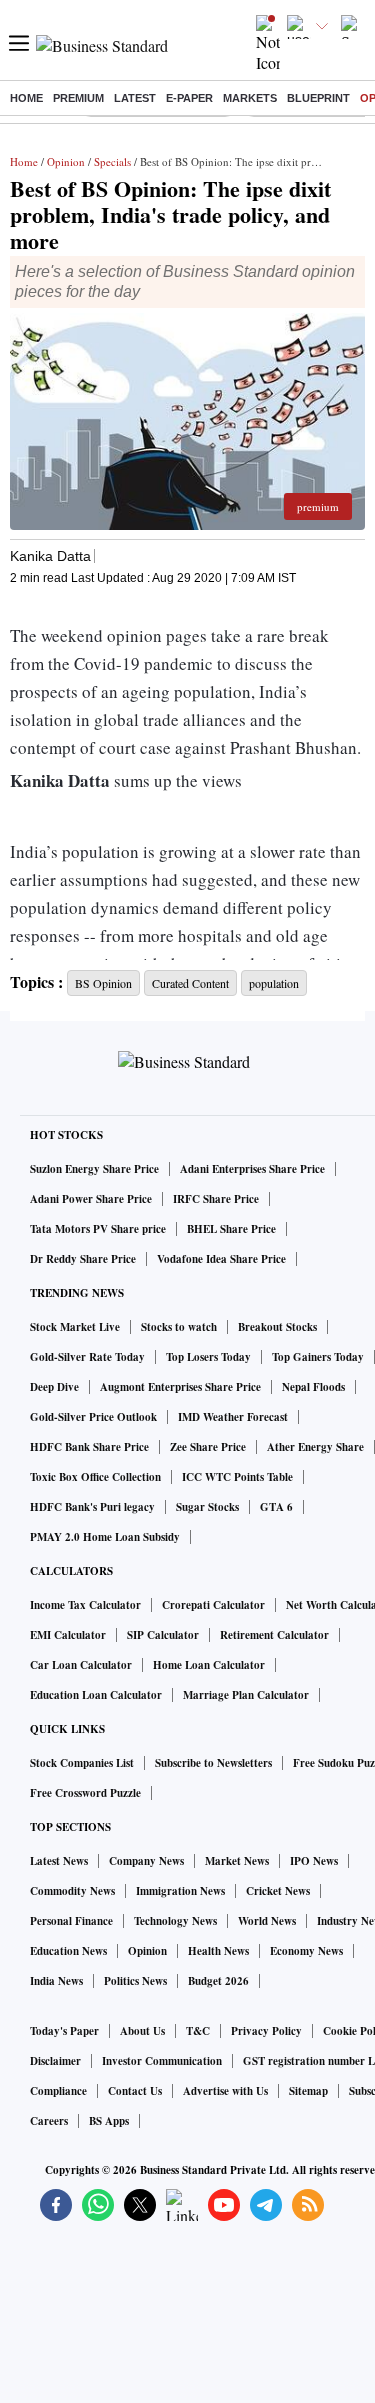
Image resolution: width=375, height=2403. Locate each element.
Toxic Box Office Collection (95, 1477)
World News (267, 1921)
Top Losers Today (208, 1357)
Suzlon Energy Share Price (94, 1169)
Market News (237, 1861)
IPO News (314, 1861)
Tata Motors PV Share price (98, 1229)
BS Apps (109, 2121)
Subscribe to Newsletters (213, 1763)
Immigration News (180, 1891)
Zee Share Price (208, 1447)
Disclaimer (55, 2061)
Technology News (175, 1921)
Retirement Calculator (274, 1635)
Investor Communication (162, 2061)
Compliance (58, 2091)
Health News (218, 1951)
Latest (135, 98)
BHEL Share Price (231, 1229)
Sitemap (308, 2091)
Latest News (59, 1861)
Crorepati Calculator (213, 1605)
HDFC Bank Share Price (89, 1447)
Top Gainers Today (318, 1357)
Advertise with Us (225, 2091)
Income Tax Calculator (85, 1605)
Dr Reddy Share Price (83, 1259)
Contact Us (135, 2091)
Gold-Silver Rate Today (87, 1357)
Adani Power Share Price (91, 1199)
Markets (250, 98)
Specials (112, 161)
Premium (78, 98)
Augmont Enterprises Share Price (180, 1387)
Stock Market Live (75, 1327)
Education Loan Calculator (96, 1695)
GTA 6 (276, 1507)
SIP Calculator (163, 1635)
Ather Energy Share (315, 1447)
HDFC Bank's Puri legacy (92, 1507)
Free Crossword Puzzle (85, 1793)
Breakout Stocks (277, 1327)
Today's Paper (64, 2031)
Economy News (306, 1951)
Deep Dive (54, 1387)
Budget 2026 (218, 1981)
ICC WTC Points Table (237, 1477)
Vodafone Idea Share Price (221, 1259)
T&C (198, 2031)
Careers (49, 2121)
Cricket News (278, 1891)
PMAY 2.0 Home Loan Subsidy (105, 1537)
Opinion (66, 161)
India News (56, 1981)
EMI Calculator (68, 1635)
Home (26, 98)
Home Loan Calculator (209, 1665)
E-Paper (189, 98)
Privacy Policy (266, 2031)
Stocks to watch (179, 1327)
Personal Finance (71, 1921)
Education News (68, 1951)
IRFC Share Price (216, 1199)
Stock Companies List (82, 1763)
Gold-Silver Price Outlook (93, 1417)
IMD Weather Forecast (233, 1417)
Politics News (135, 1981)
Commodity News (72, 1891)
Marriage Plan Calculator (246, 1695)
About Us (142, 2031)
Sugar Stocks (207, 1507)
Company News (146, 1861)
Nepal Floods (313, 1387)
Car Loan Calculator (81, 1665)
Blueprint (318, 98)
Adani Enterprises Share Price (252, 1169)
